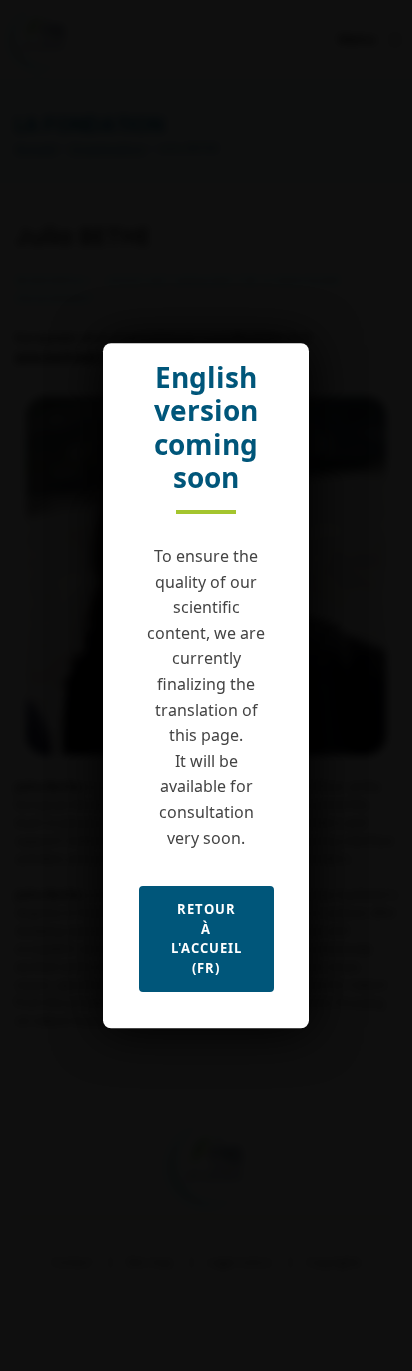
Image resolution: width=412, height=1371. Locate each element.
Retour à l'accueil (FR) (206, 938)
